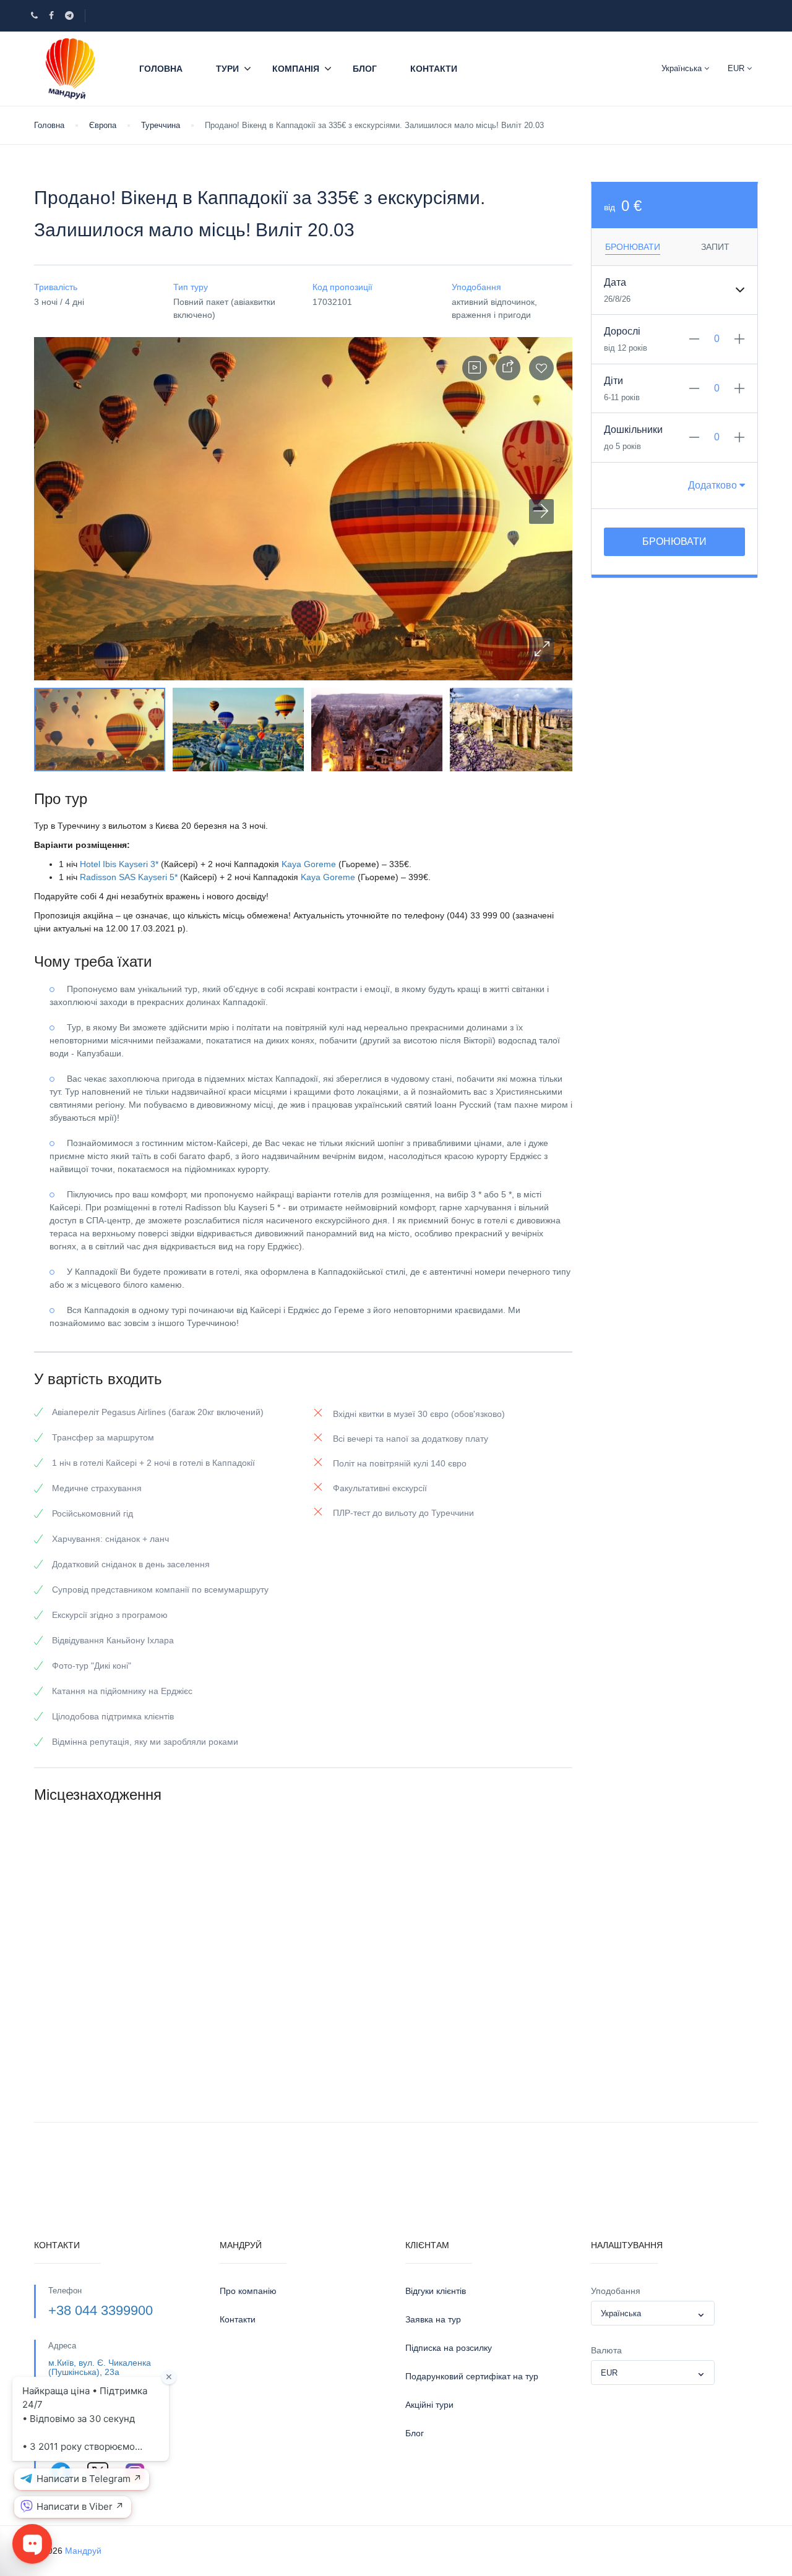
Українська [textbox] (621, 2313)
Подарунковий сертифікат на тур (472, 2376)
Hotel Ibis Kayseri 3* (119, 864)
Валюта (606, 2350)
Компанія (296, 69)
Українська (683, 68)
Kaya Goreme (309, 864)
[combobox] (653, 2313)
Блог (365, 69)
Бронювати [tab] (633, 247)
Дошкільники (633, 430)
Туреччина (161, 125)
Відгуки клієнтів (436, 2291)
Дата (615, 282)
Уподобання (616, 2291)
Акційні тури (429, 2405)
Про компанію (248, 2291)
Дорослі (622, 331)
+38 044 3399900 (101, 2310)
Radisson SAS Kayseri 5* (129, 877)
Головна (161, 69)
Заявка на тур (433, 2319)
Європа (103, 125)
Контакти (434, 69)
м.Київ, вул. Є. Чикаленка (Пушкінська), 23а (100, 2367)
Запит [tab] (715, 247)
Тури (227, 69)
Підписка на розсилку (449, 2348)
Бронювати (674, 541)
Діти (613, 381)
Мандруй (83, 2551)
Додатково (714, 485)
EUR (737, 68)
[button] (541, 649)
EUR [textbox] (609, 2373)
